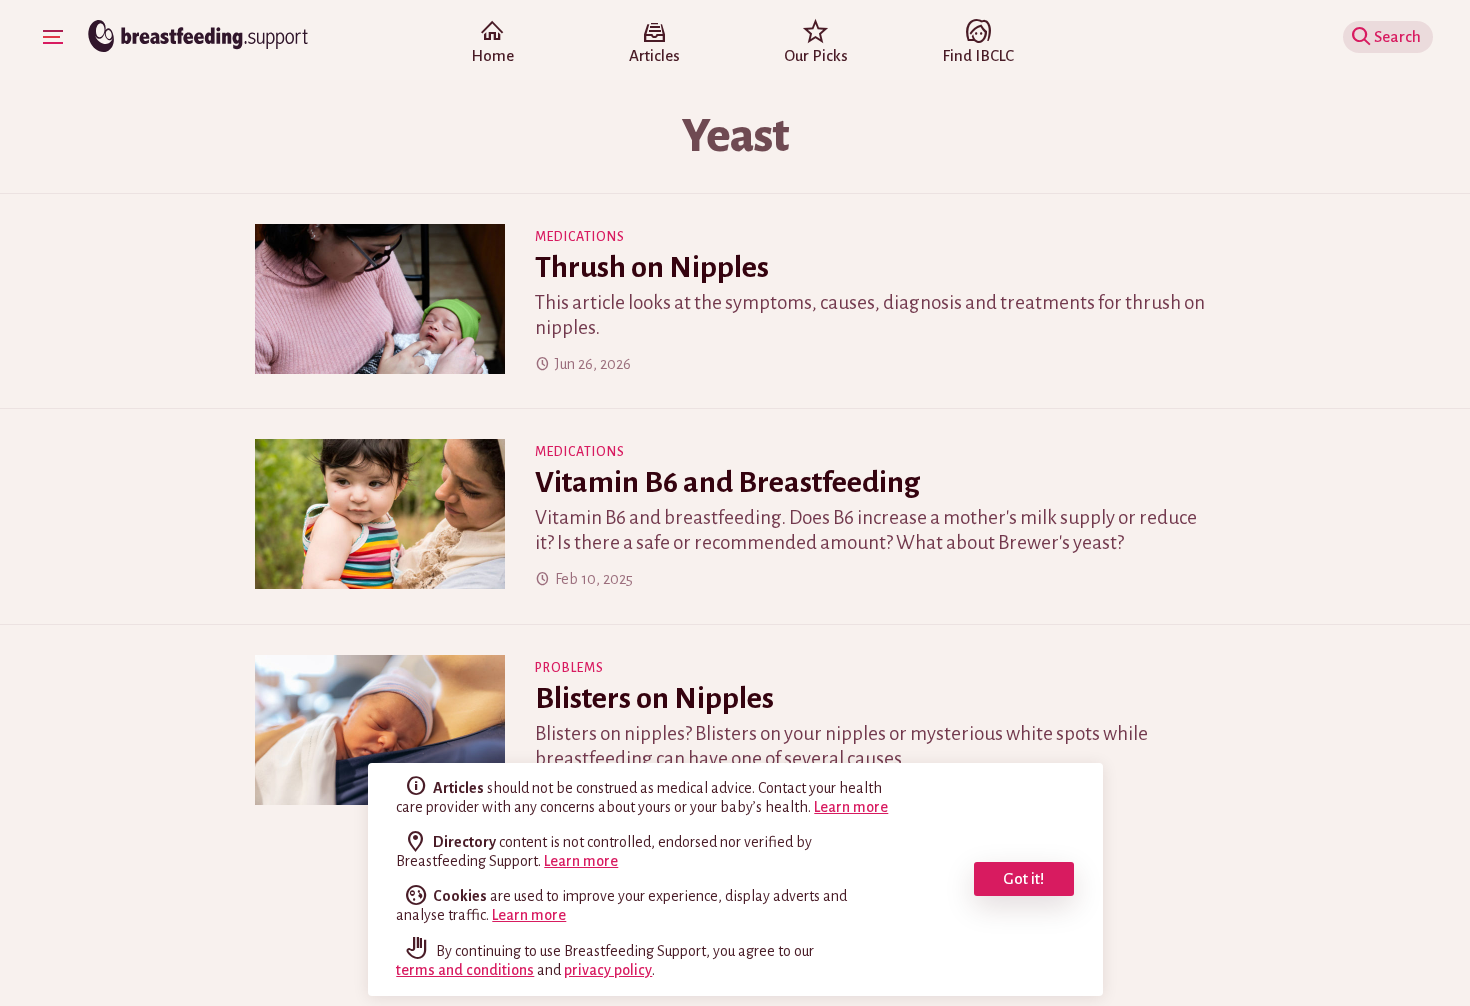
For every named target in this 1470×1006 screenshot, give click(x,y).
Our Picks (816, 55)
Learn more (851, 807)
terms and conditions (465, 970)
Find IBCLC (978, 55)
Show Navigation (53, 37)
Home (492, 55)
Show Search (1403, 36)
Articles (654, 55)
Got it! (1023, 878)
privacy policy (608, 970)
